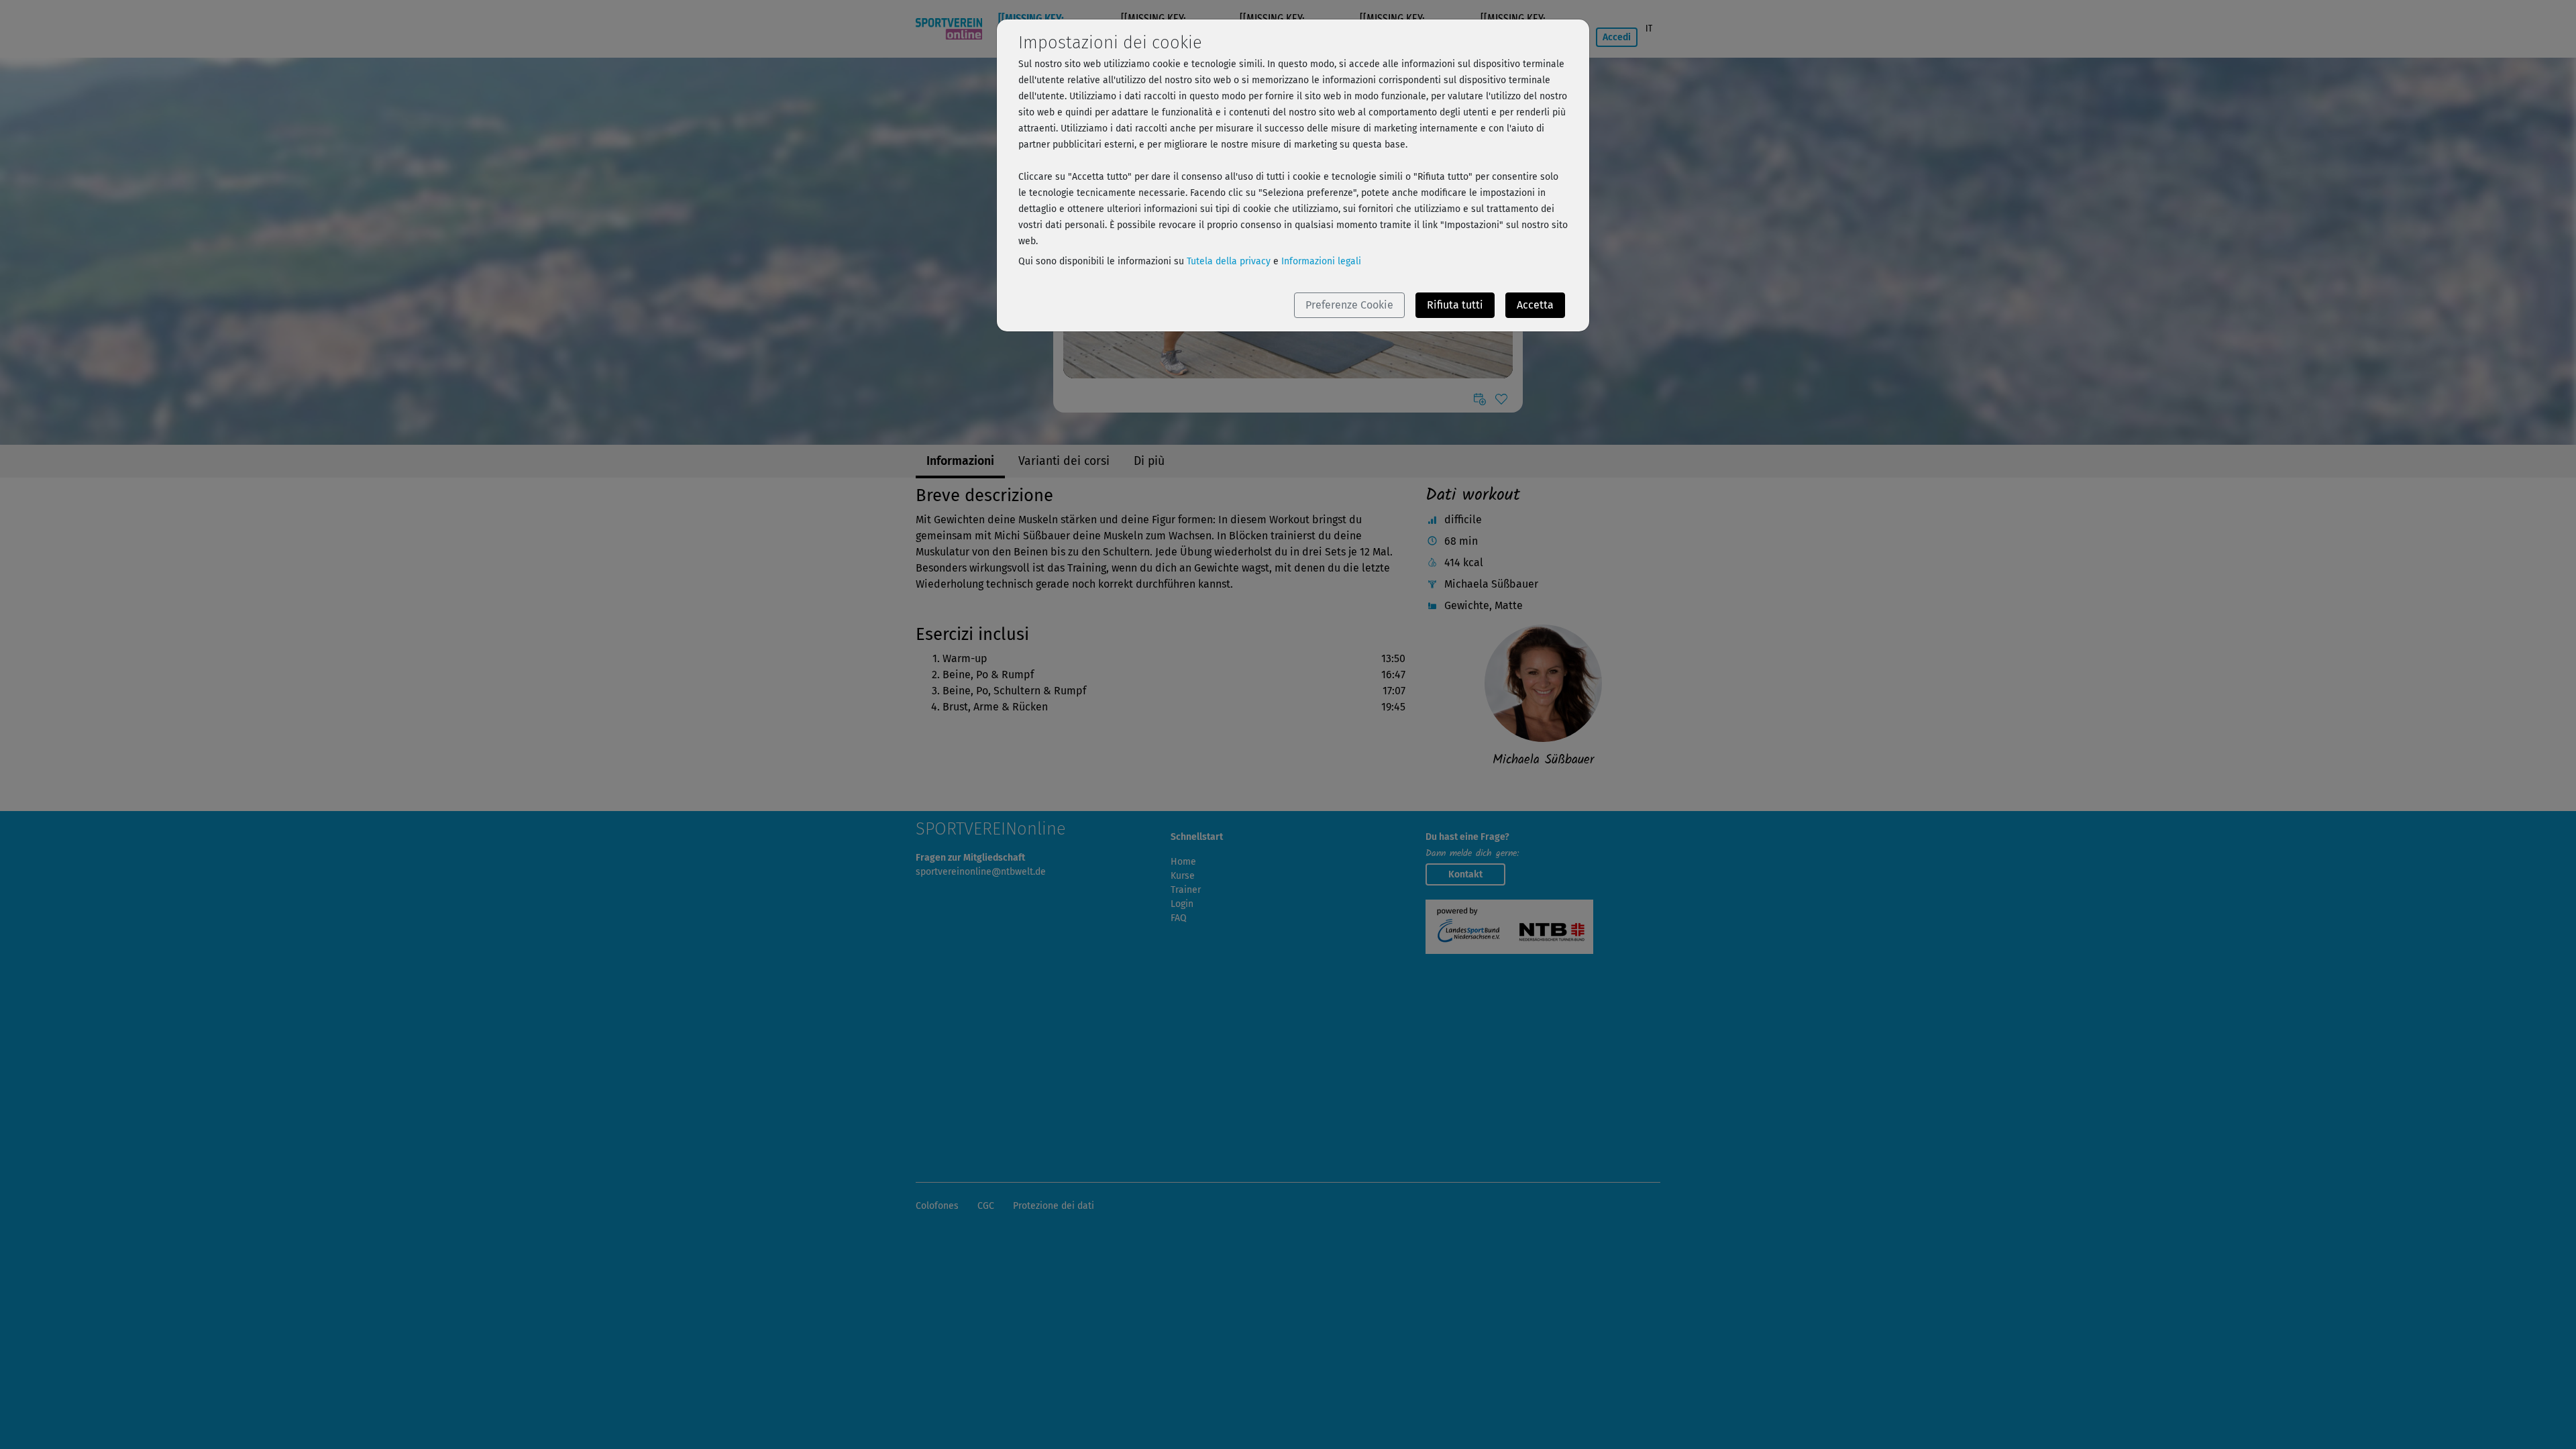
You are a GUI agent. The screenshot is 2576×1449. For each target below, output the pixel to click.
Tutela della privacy (1229, 261)
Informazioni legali (1321, 261)
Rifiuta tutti (1455, 305)
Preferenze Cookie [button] (1349, 305)
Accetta (1535, 305)
